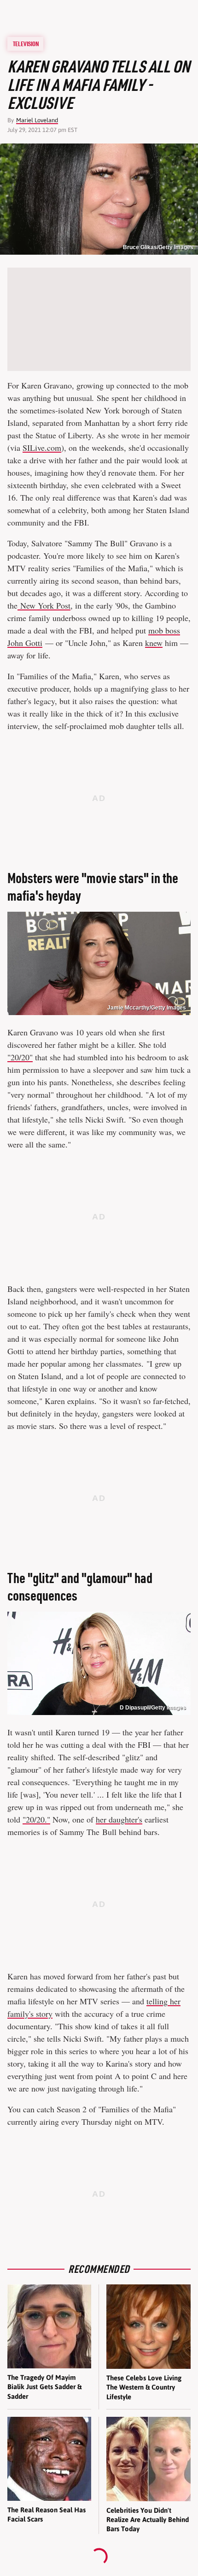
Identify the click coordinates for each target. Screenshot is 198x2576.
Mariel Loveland (37, 120)
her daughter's (119, 1819)
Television (26, 44)
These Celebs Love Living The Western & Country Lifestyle (144, 2387)
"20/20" (20, 1057)
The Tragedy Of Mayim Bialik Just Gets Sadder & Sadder (44, 2387)
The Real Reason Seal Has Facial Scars (47, 2514)
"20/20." (36, 1819)
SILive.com (42, 448)
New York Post (44, 605)
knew (154, 643)
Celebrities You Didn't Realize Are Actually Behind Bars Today (148, 2520)
